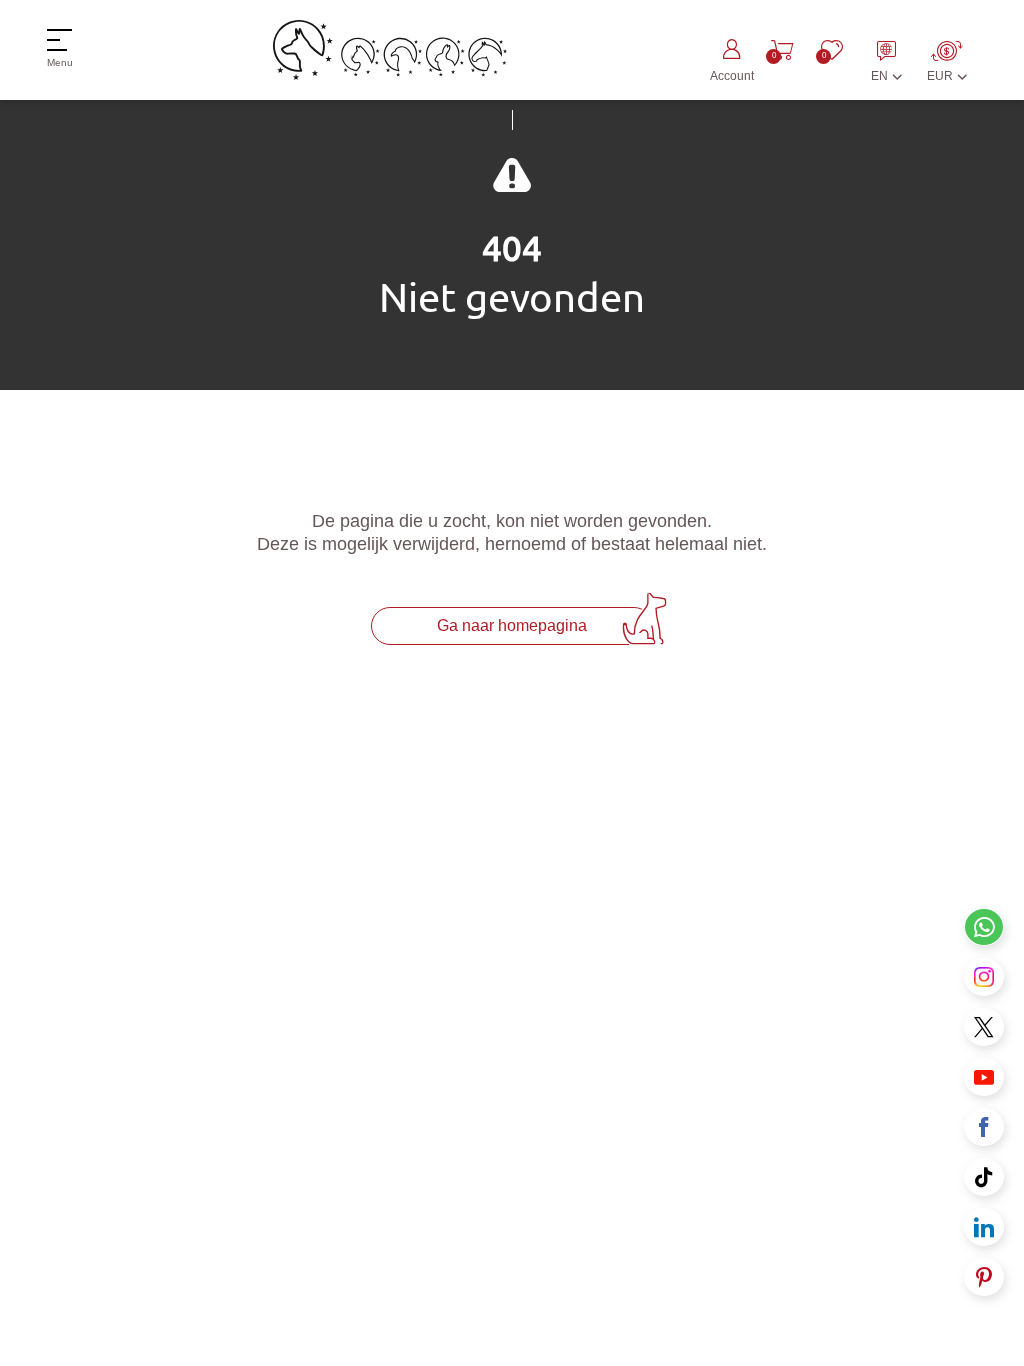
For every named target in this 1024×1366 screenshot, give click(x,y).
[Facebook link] (984, 1127)
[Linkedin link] (984, 1227)
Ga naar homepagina (512, 625)
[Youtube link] (984, 1077)
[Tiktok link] (984, 1177)
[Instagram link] (984, 977)
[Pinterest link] (984, 1277)
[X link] (984, 1027)
